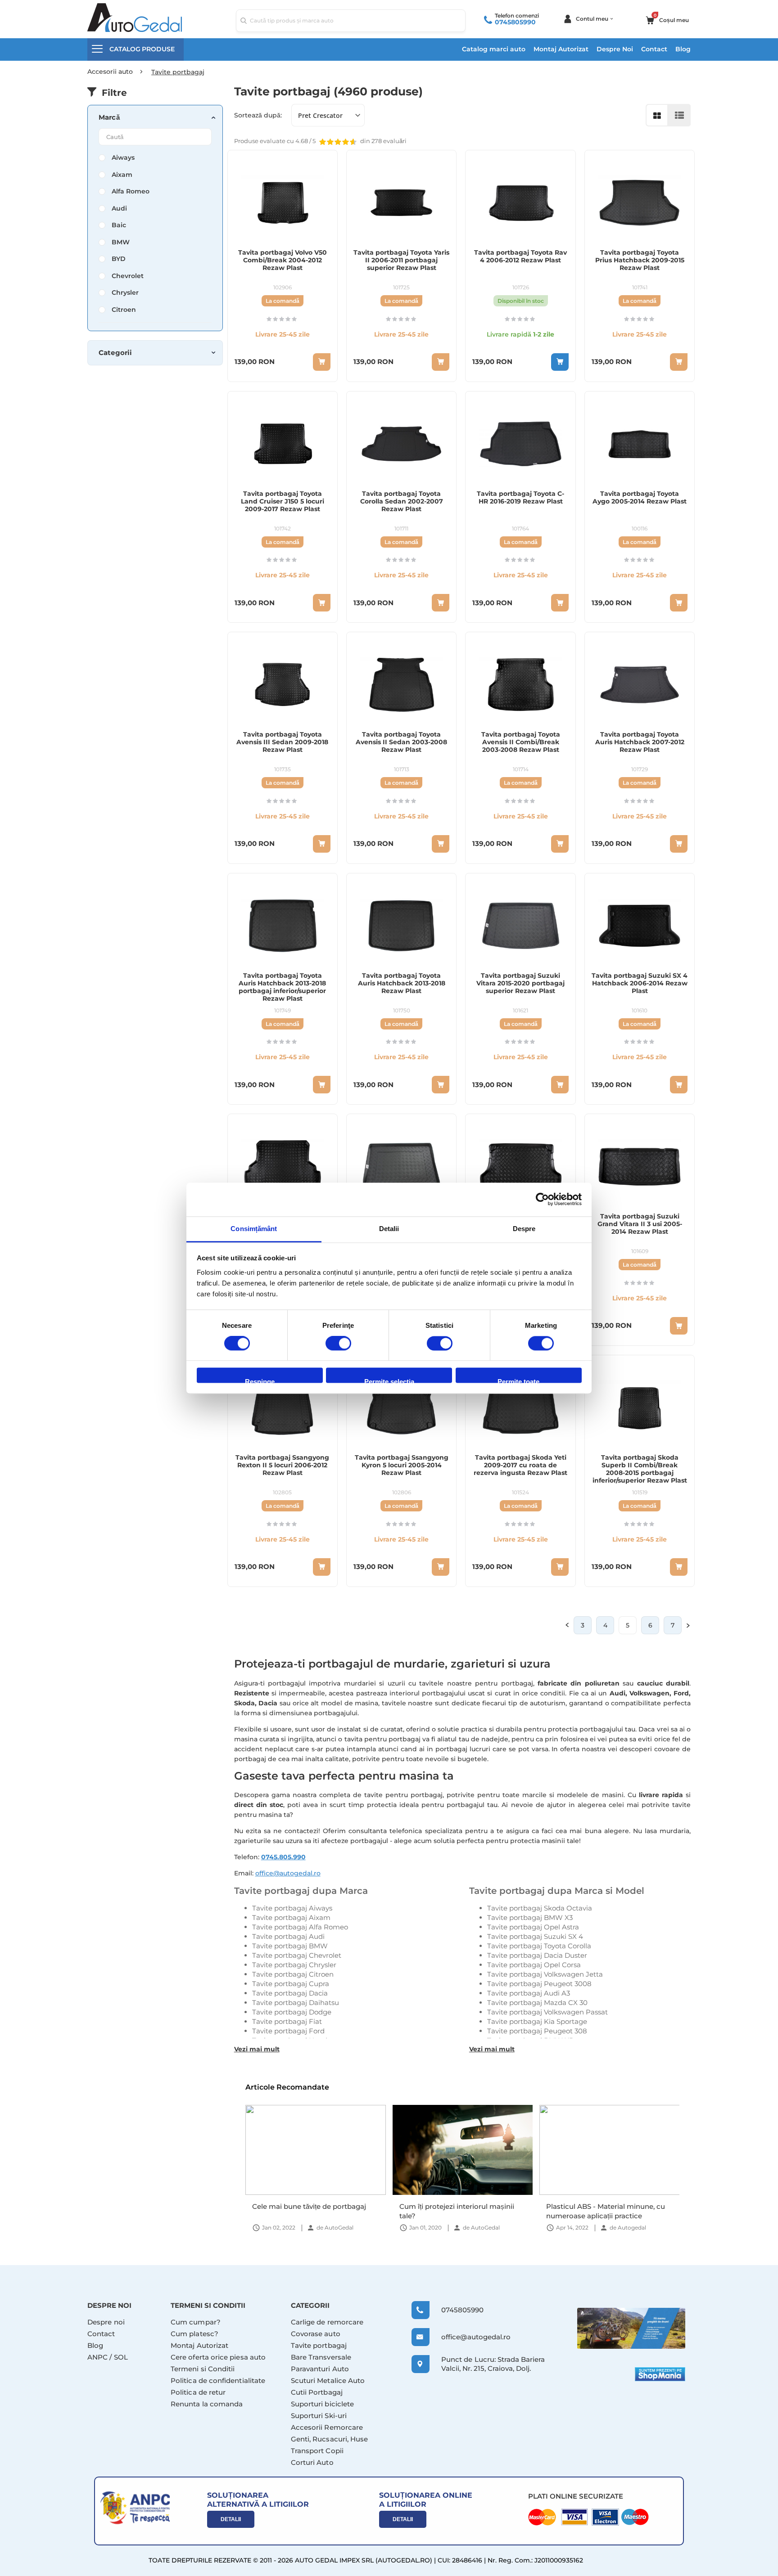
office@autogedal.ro (288, 1873)
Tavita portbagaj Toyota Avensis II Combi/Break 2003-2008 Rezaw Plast (521, 742)
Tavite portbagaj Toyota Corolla (539, 1946)
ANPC (97, 2357)
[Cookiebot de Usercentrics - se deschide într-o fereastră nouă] (542, 1199)
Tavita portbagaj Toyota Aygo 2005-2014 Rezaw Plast (640, 498)
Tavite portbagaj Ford (288, 2031)
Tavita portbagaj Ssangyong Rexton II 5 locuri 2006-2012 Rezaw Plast (282, 1465)
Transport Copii (317, 2451)
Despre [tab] (524, 1229)
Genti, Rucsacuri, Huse (330, 2439)
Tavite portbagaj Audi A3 (529, 1993)
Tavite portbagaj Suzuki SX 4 (535, 1936)
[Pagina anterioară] (567, 1625)
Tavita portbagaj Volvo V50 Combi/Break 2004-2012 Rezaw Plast (283, 260)
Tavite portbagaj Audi (288, 1936)
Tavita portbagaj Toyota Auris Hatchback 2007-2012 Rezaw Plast (640, 742)
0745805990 (515, 22)
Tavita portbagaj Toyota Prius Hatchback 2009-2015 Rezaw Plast (640, 260)
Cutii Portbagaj (317, 2392)
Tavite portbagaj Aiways (292, 1908)
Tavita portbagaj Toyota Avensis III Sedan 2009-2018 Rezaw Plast (282, 742)
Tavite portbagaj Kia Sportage (537, 2021)
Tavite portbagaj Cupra (291, 1984)
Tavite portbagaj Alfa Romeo (300, 1927)
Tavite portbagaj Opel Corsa (534, 1965)
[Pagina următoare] (688, 1625)
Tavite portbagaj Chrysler (294, 1965)
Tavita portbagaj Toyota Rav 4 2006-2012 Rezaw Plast (520, 256)
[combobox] (351, 21)
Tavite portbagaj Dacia (290, 1993)
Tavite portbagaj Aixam (291, 1917)
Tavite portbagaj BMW (290, 1946)
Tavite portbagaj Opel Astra (533, 1927)
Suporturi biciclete (322, 2404)
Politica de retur (198, 2392)
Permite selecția (389, 1381)
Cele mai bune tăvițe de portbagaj (603, 2206)
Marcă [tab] (109, 117)
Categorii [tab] (115, 353)
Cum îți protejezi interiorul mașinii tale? (310, 2211)
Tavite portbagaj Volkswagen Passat (547, 2012)
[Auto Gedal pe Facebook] (631, 2328)
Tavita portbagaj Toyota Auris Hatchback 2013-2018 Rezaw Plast (402, 983)
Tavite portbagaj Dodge (292, 2012)
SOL (121, 2357)
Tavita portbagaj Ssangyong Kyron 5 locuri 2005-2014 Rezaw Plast (402, 1465)
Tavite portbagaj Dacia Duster (537, 1955)
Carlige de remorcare (327, 2322)
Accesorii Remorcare (327, 2427)
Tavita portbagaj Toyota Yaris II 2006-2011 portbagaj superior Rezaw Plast (401, 260)
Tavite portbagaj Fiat (287, 2021)
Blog (683, 49)
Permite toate (518, 1381)
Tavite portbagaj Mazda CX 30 (537, 2003)
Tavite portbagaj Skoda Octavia (540, 1908)
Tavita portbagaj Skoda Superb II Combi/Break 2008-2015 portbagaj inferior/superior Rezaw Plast (640, 1469)
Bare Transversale (321, 2357)
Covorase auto (316, 2334)
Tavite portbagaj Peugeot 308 (537, 2031)
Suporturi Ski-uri (319, 2416)
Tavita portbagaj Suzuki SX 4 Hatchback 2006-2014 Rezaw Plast (640, 983)
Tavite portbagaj (319, 2345)
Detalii (231, 2519)
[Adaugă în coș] (560, 362)
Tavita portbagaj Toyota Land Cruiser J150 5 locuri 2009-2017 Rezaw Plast (283, 501)
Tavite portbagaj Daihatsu (296, 2003)
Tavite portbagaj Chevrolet (297, 1955)
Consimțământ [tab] (254, 1229)
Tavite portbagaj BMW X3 (530, 1917)
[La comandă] (322, 362)
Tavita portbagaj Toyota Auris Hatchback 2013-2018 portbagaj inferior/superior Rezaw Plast (282, 987)
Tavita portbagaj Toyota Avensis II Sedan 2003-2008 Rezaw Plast (401, 742)
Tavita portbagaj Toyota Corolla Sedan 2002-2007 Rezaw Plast (402, 501)
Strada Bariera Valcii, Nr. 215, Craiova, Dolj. (493, 2364)
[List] (679, 115)
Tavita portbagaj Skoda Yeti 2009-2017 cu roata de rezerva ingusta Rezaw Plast (520, 1465)
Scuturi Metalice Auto (328, 2380)
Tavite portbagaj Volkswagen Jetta (545, 1974)
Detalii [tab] (389, 1229)
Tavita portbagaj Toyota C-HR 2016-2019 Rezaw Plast (520, 498)
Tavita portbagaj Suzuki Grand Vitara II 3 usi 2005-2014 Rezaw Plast (640, 1224)
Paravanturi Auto (320, 2369)
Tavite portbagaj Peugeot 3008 (539, 1984)
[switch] (338, 1344)
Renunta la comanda (207, 2404)
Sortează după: (258, 115)
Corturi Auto (312, 2462)
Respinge (260, 1381)
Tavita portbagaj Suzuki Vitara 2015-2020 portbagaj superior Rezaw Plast (520, 983)
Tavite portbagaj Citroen (293, 1974)
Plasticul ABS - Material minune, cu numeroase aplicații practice (458, 2211)
